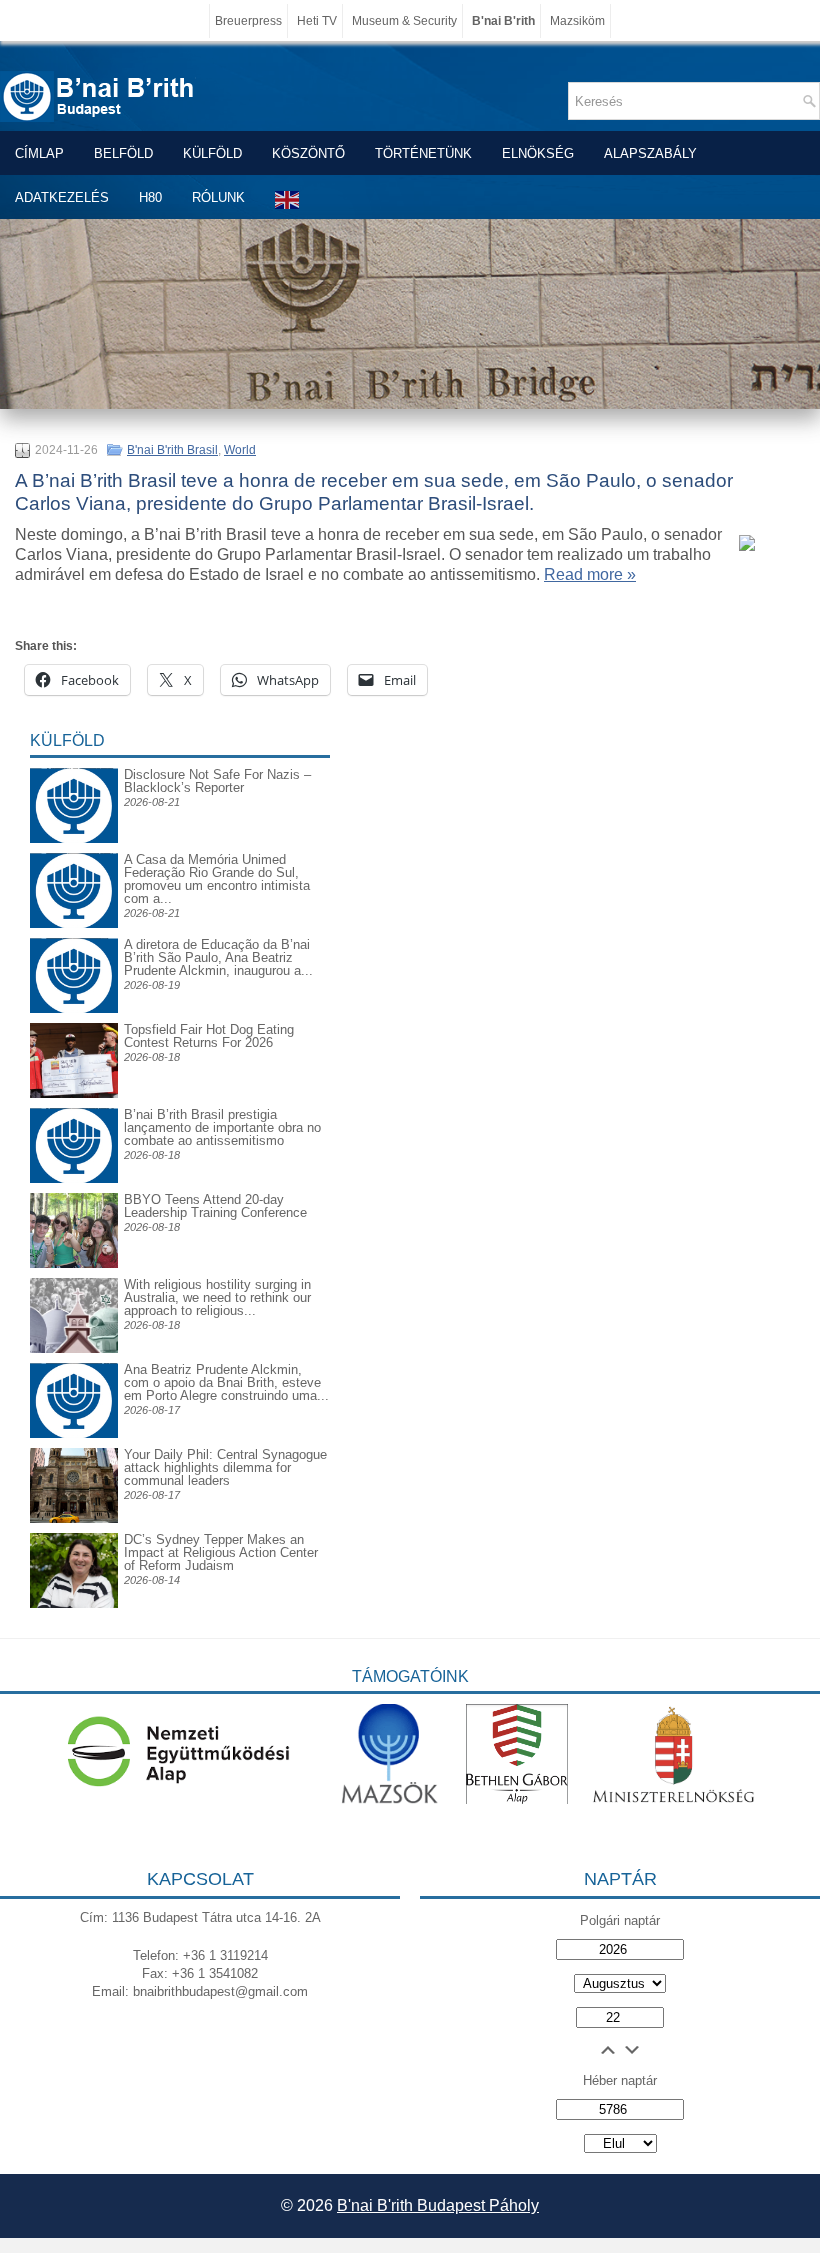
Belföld (123, 153)
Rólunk (218, 197)
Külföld (212, 153)
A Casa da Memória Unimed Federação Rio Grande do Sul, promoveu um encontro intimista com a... (217, 879)
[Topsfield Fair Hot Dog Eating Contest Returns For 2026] (74, 1093)
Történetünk (423, 153)
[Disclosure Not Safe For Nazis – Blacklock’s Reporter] (74, 767)
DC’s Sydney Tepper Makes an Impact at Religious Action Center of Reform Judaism (221, 1552)
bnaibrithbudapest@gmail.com (220, 1991)
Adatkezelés (62, 197)
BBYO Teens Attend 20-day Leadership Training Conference (215, 1206)
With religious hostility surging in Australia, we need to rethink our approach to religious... (217, 1297)
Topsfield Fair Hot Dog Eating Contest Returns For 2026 (209, 1036)
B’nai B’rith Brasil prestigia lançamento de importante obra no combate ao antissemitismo (222, 1127)
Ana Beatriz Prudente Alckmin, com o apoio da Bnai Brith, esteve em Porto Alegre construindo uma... (226, 1382)
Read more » (590, 574)
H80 (150, 197)
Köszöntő (308, 153)
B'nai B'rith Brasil (172, 450)
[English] (288, 199)
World (240, 450)
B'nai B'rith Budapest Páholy (438, 2205)
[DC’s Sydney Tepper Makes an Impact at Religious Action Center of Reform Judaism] (74, 1603)
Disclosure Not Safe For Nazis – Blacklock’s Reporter (217, 781)
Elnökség (538, 153)
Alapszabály (650, 153)
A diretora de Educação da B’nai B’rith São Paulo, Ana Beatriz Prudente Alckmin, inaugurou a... (218, 957)
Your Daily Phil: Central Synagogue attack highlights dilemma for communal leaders (225, 1467)
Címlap (39, 153)
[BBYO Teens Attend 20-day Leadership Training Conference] (74, 1263)
